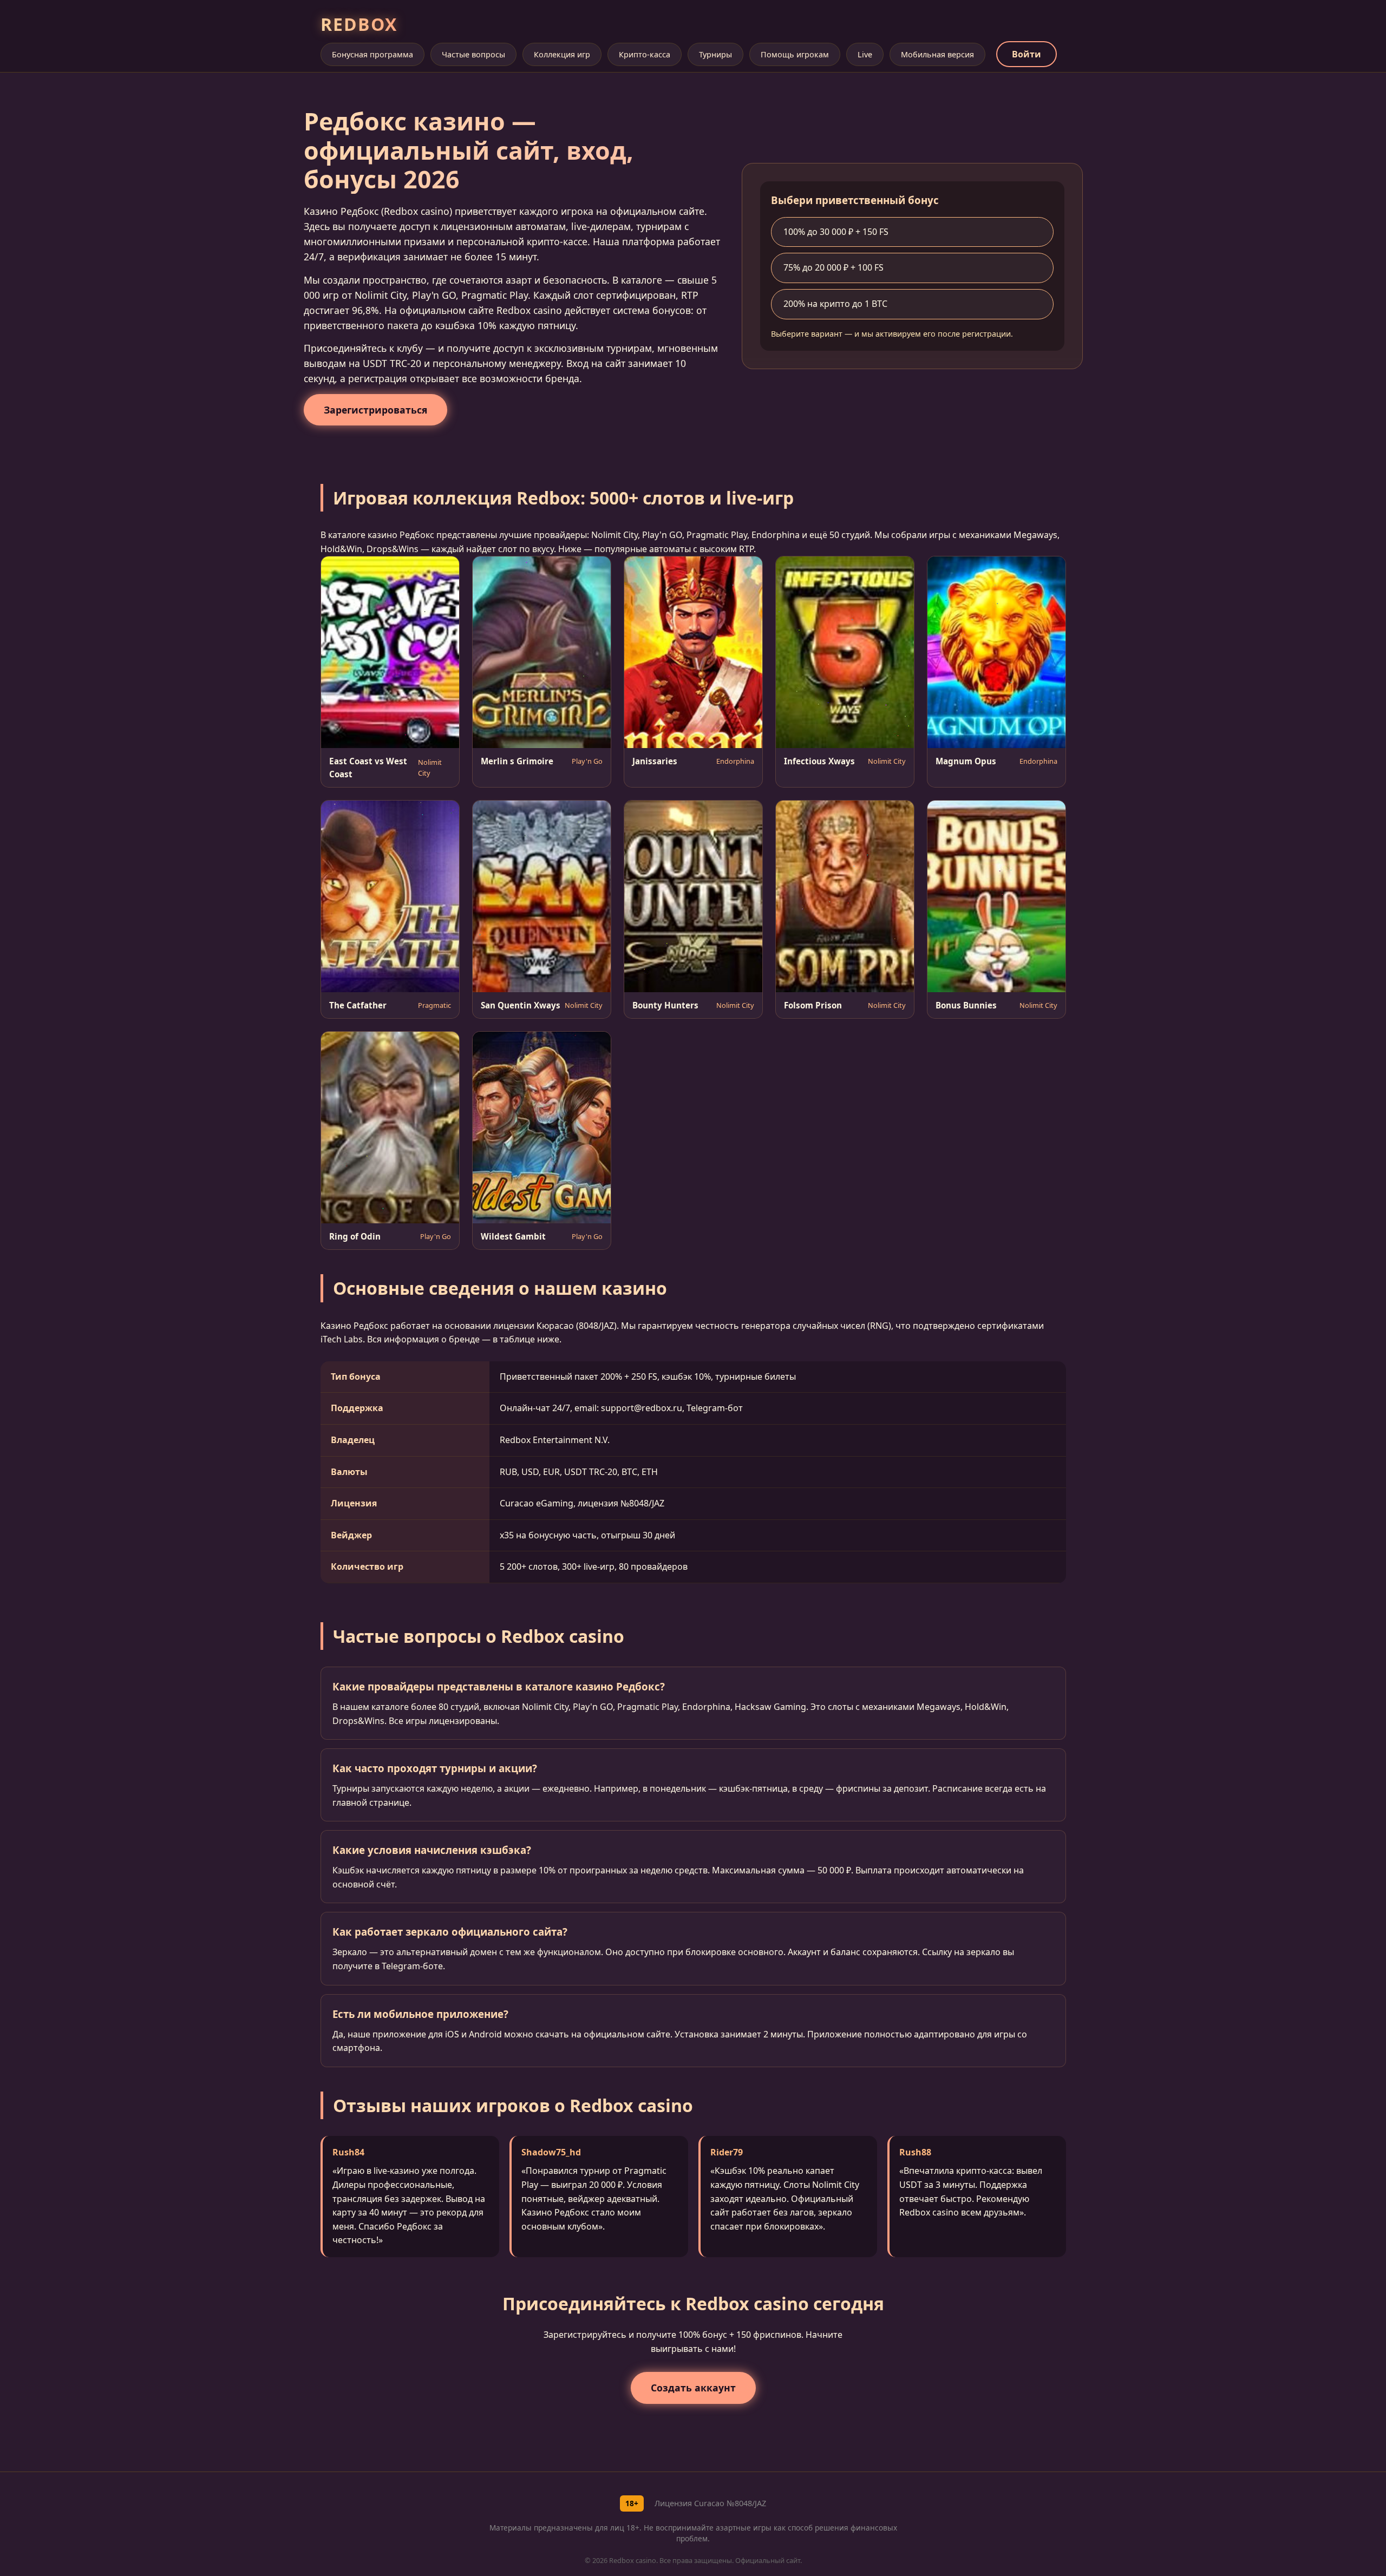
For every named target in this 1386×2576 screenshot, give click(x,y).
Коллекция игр (562, 54)
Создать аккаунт (693, 2388)
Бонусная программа (372, 54)
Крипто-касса (645, 54)
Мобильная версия (937, 54)
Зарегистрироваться (375, 410)
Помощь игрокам (795, 54)
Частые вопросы (473, 54)
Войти (1027, 54)
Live (865, 54)
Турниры (715, 54)
